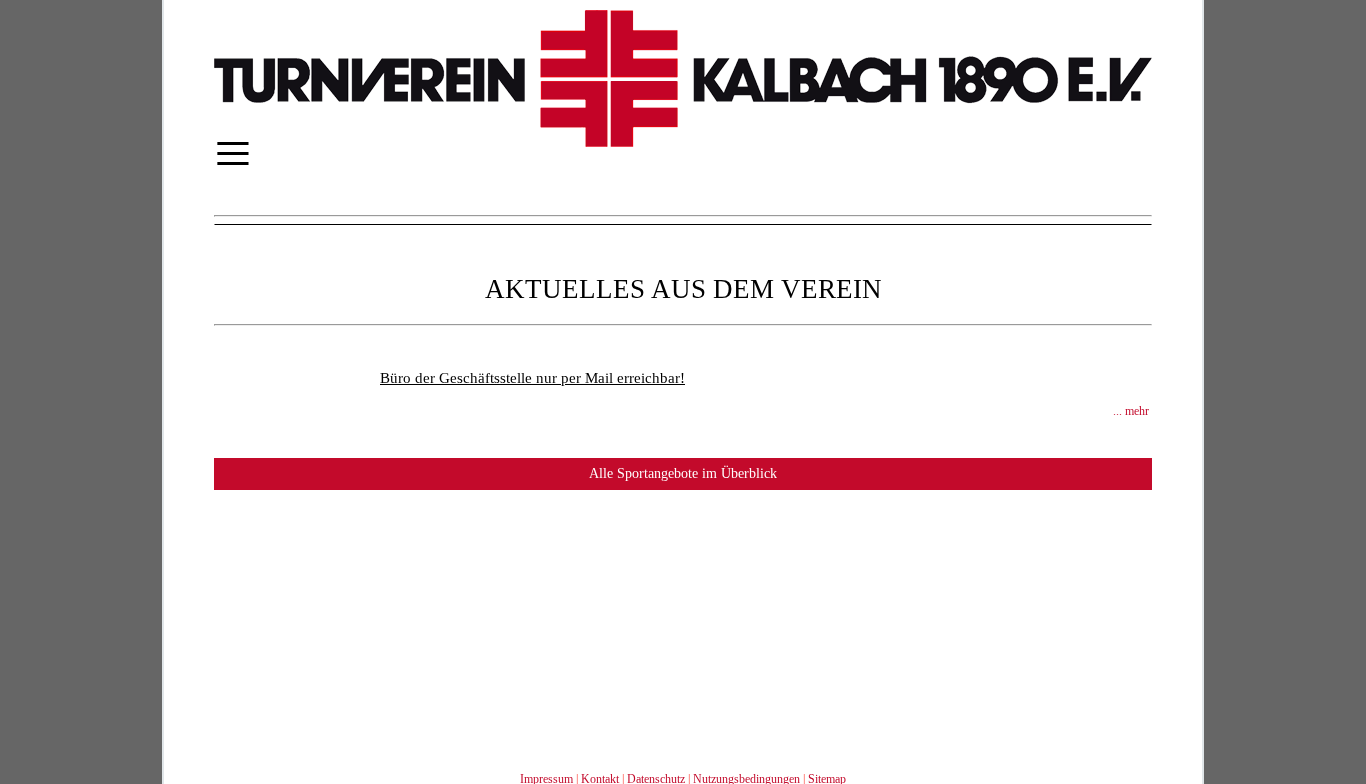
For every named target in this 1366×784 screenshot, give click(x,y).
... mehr (1131, 411)
